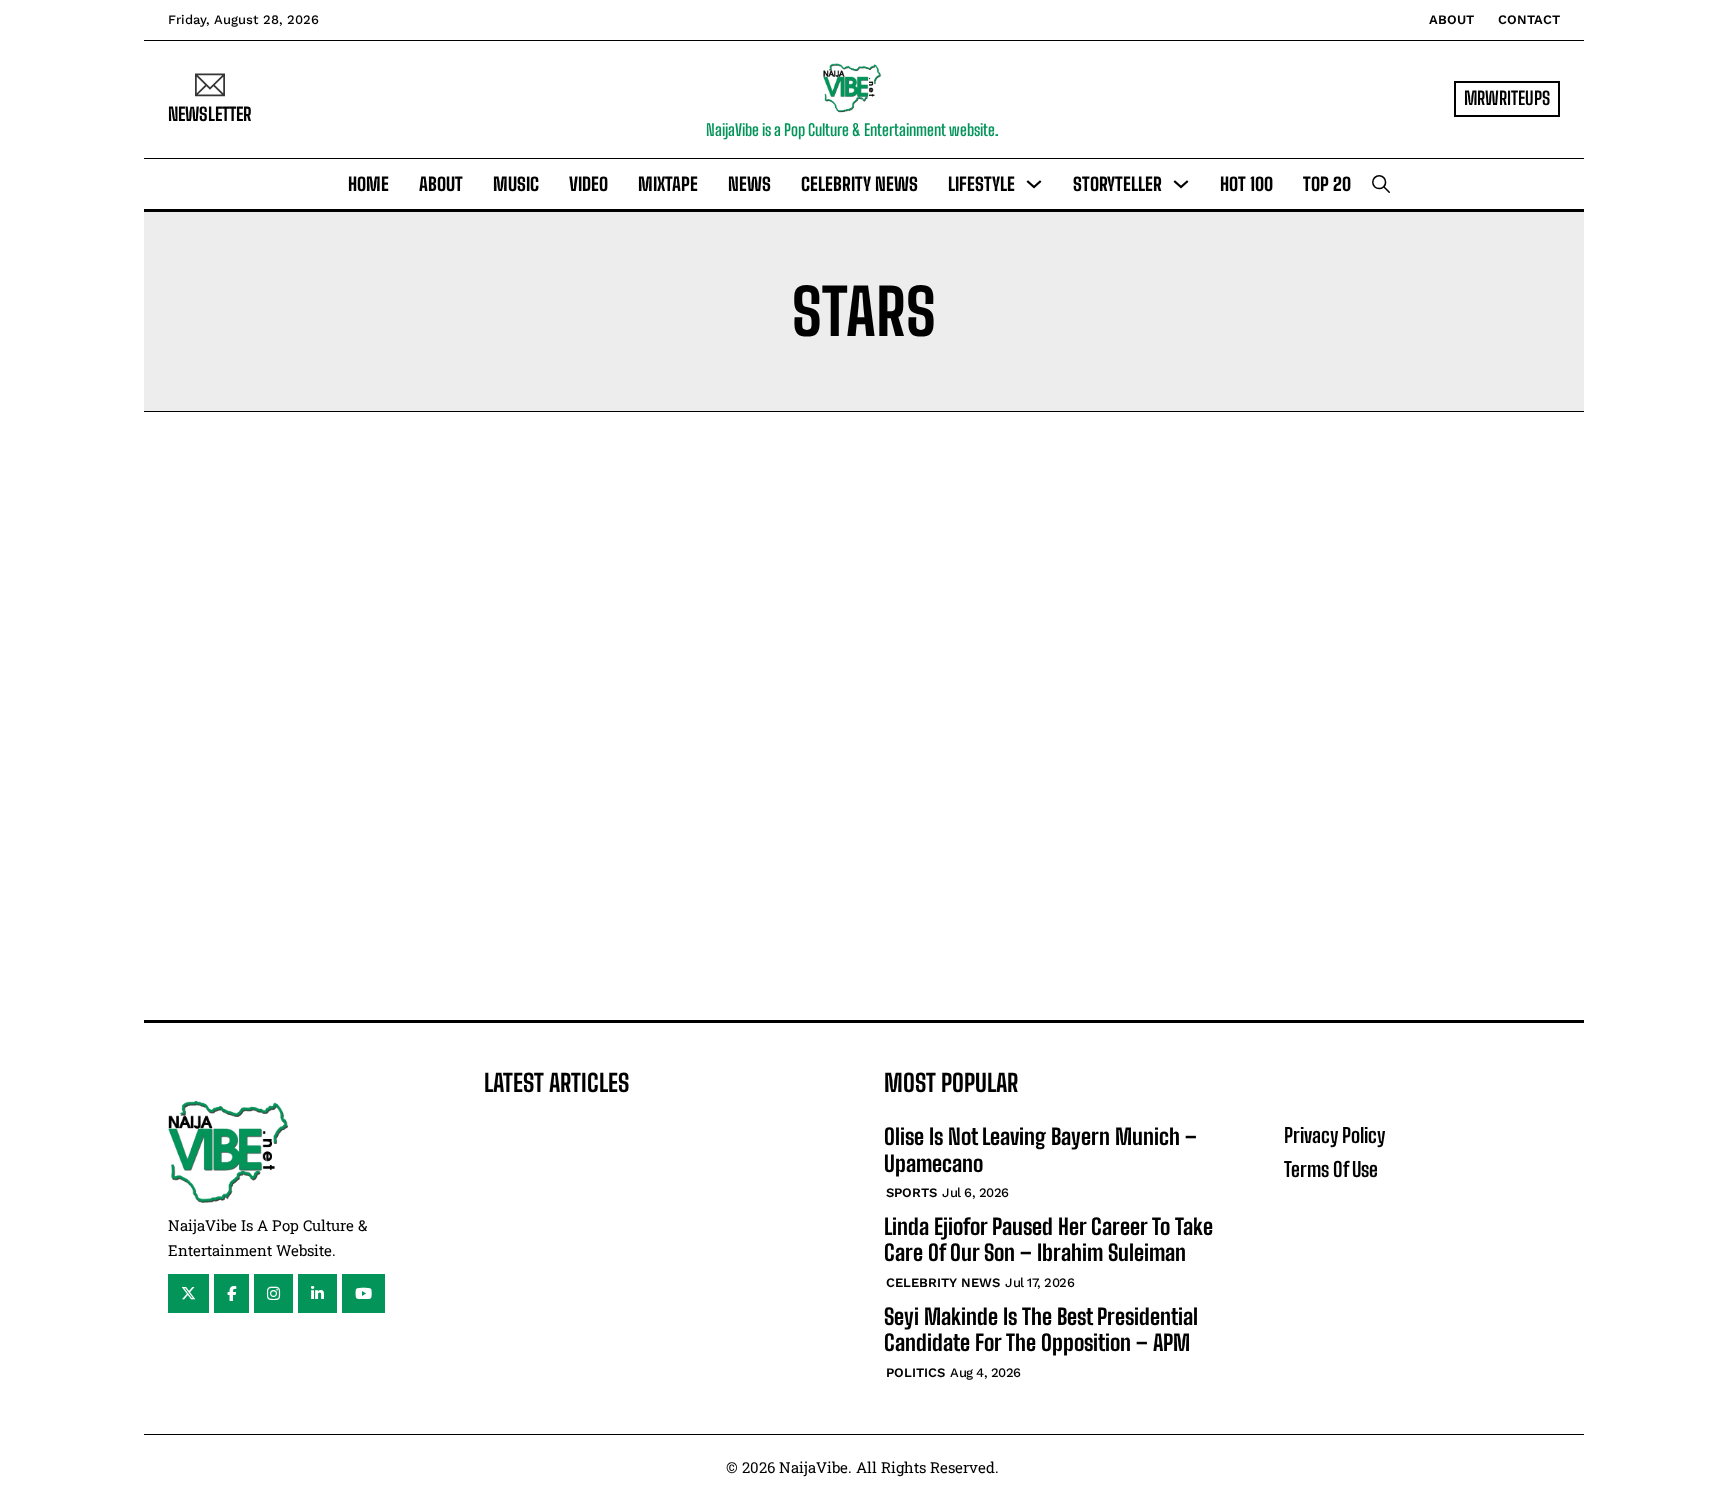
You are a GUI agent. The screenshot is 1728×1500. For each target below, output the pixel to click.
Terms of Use (1331, 1169)
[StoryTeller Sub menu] (1181, 184)
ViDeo (588, 184)
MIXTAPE (668, 184)
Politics (915, 1372)
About (1451, 19)
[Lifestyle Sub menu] (1034, 184)
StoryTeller (1117, 184)
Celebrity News (859, 184)
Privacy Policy (1334, 1135)
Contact (1529, 19)
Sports (911, 1192)
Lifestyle (981, 184)
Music (516, 184)
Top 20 (1327, 184)
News (749, 184)
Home (368, 184)
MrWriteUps (1507, 98)
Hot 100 (1246, 184)
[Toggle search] (1381, 184)
